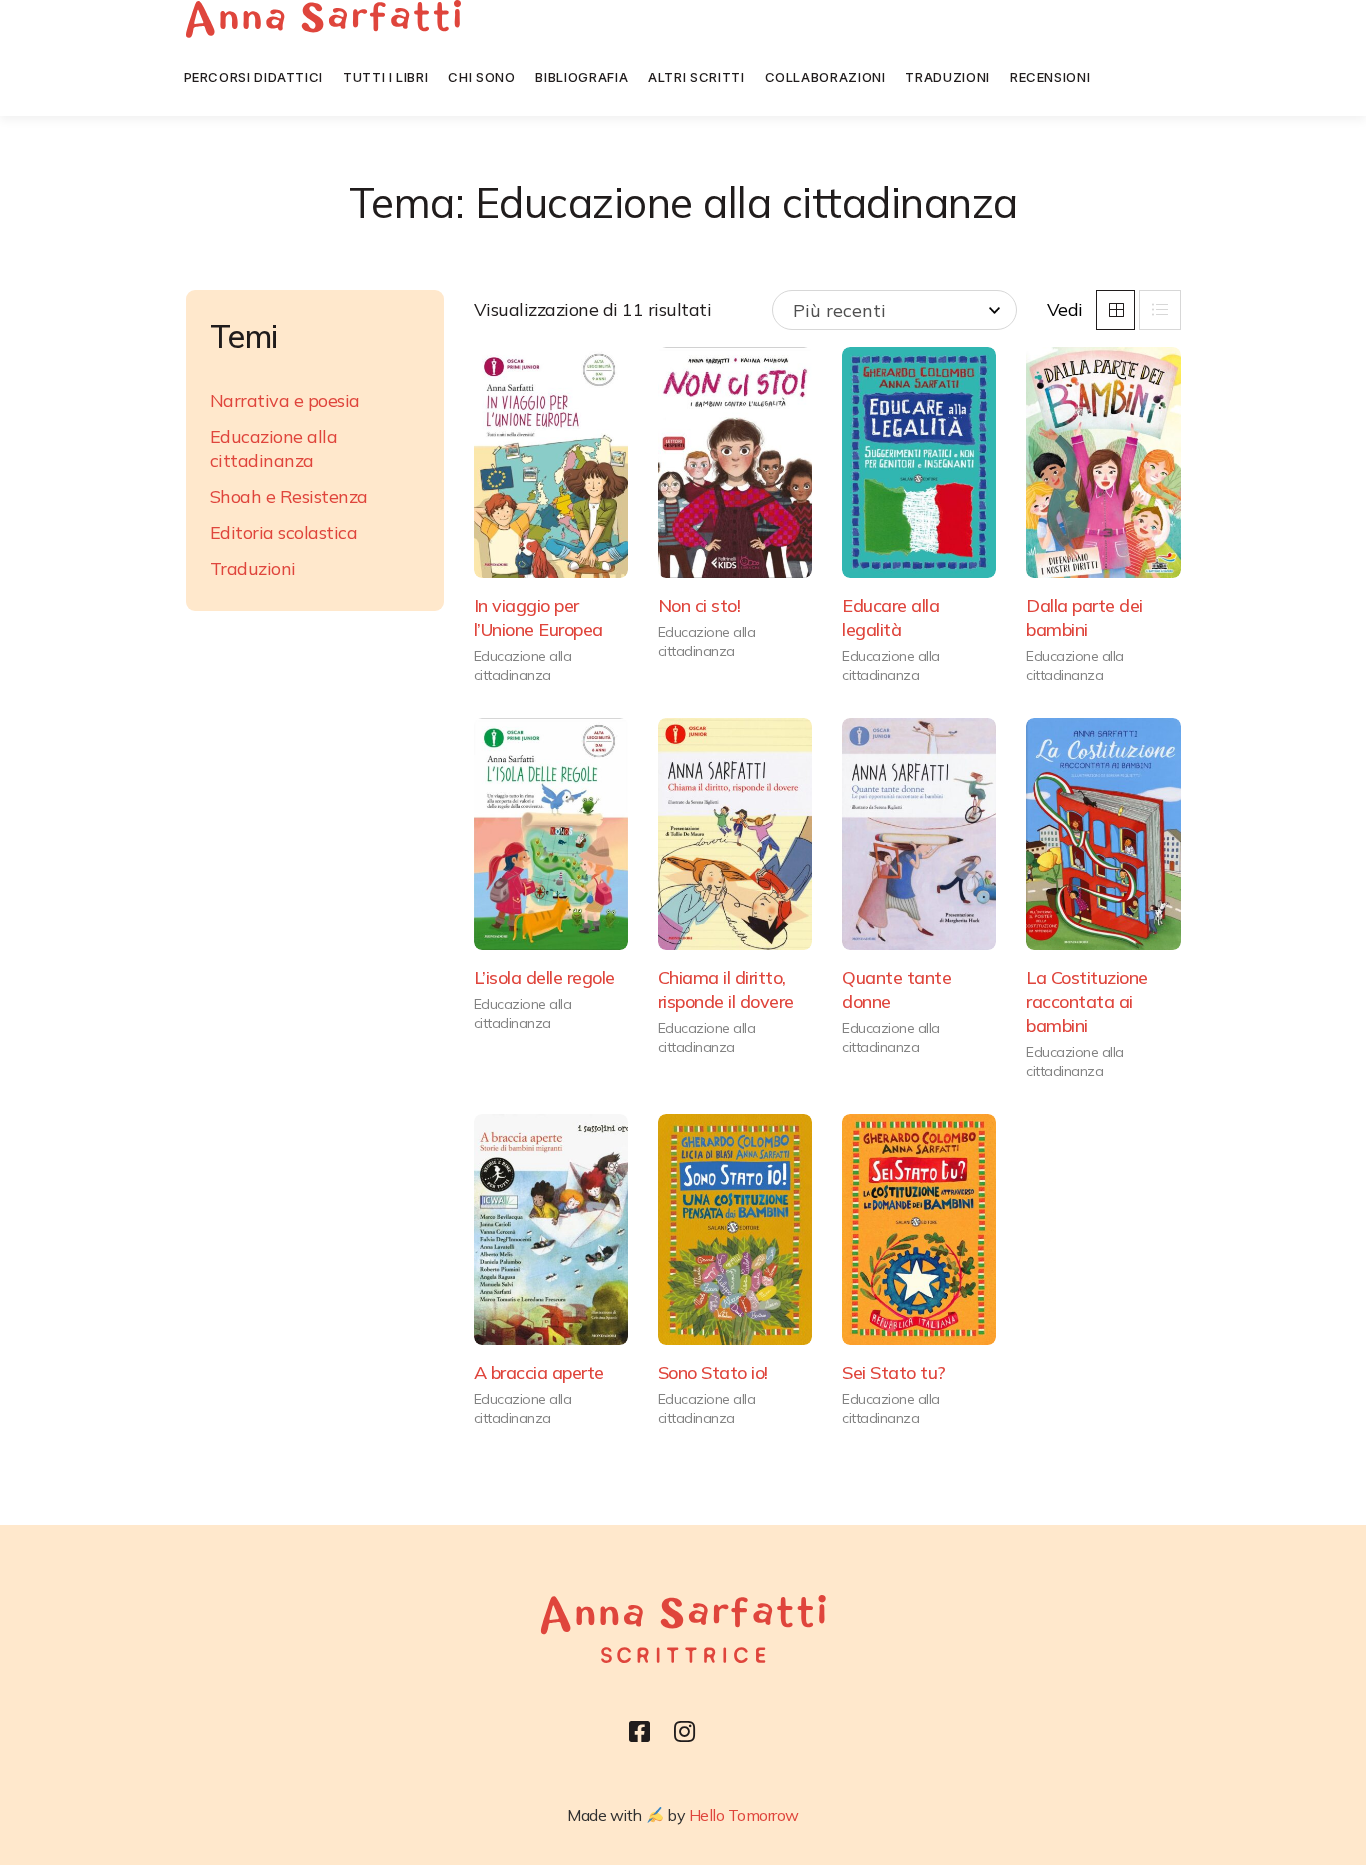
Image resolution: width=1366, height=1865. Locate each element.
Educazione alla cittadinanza (523, 665)
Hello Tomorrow (744, 1815)
